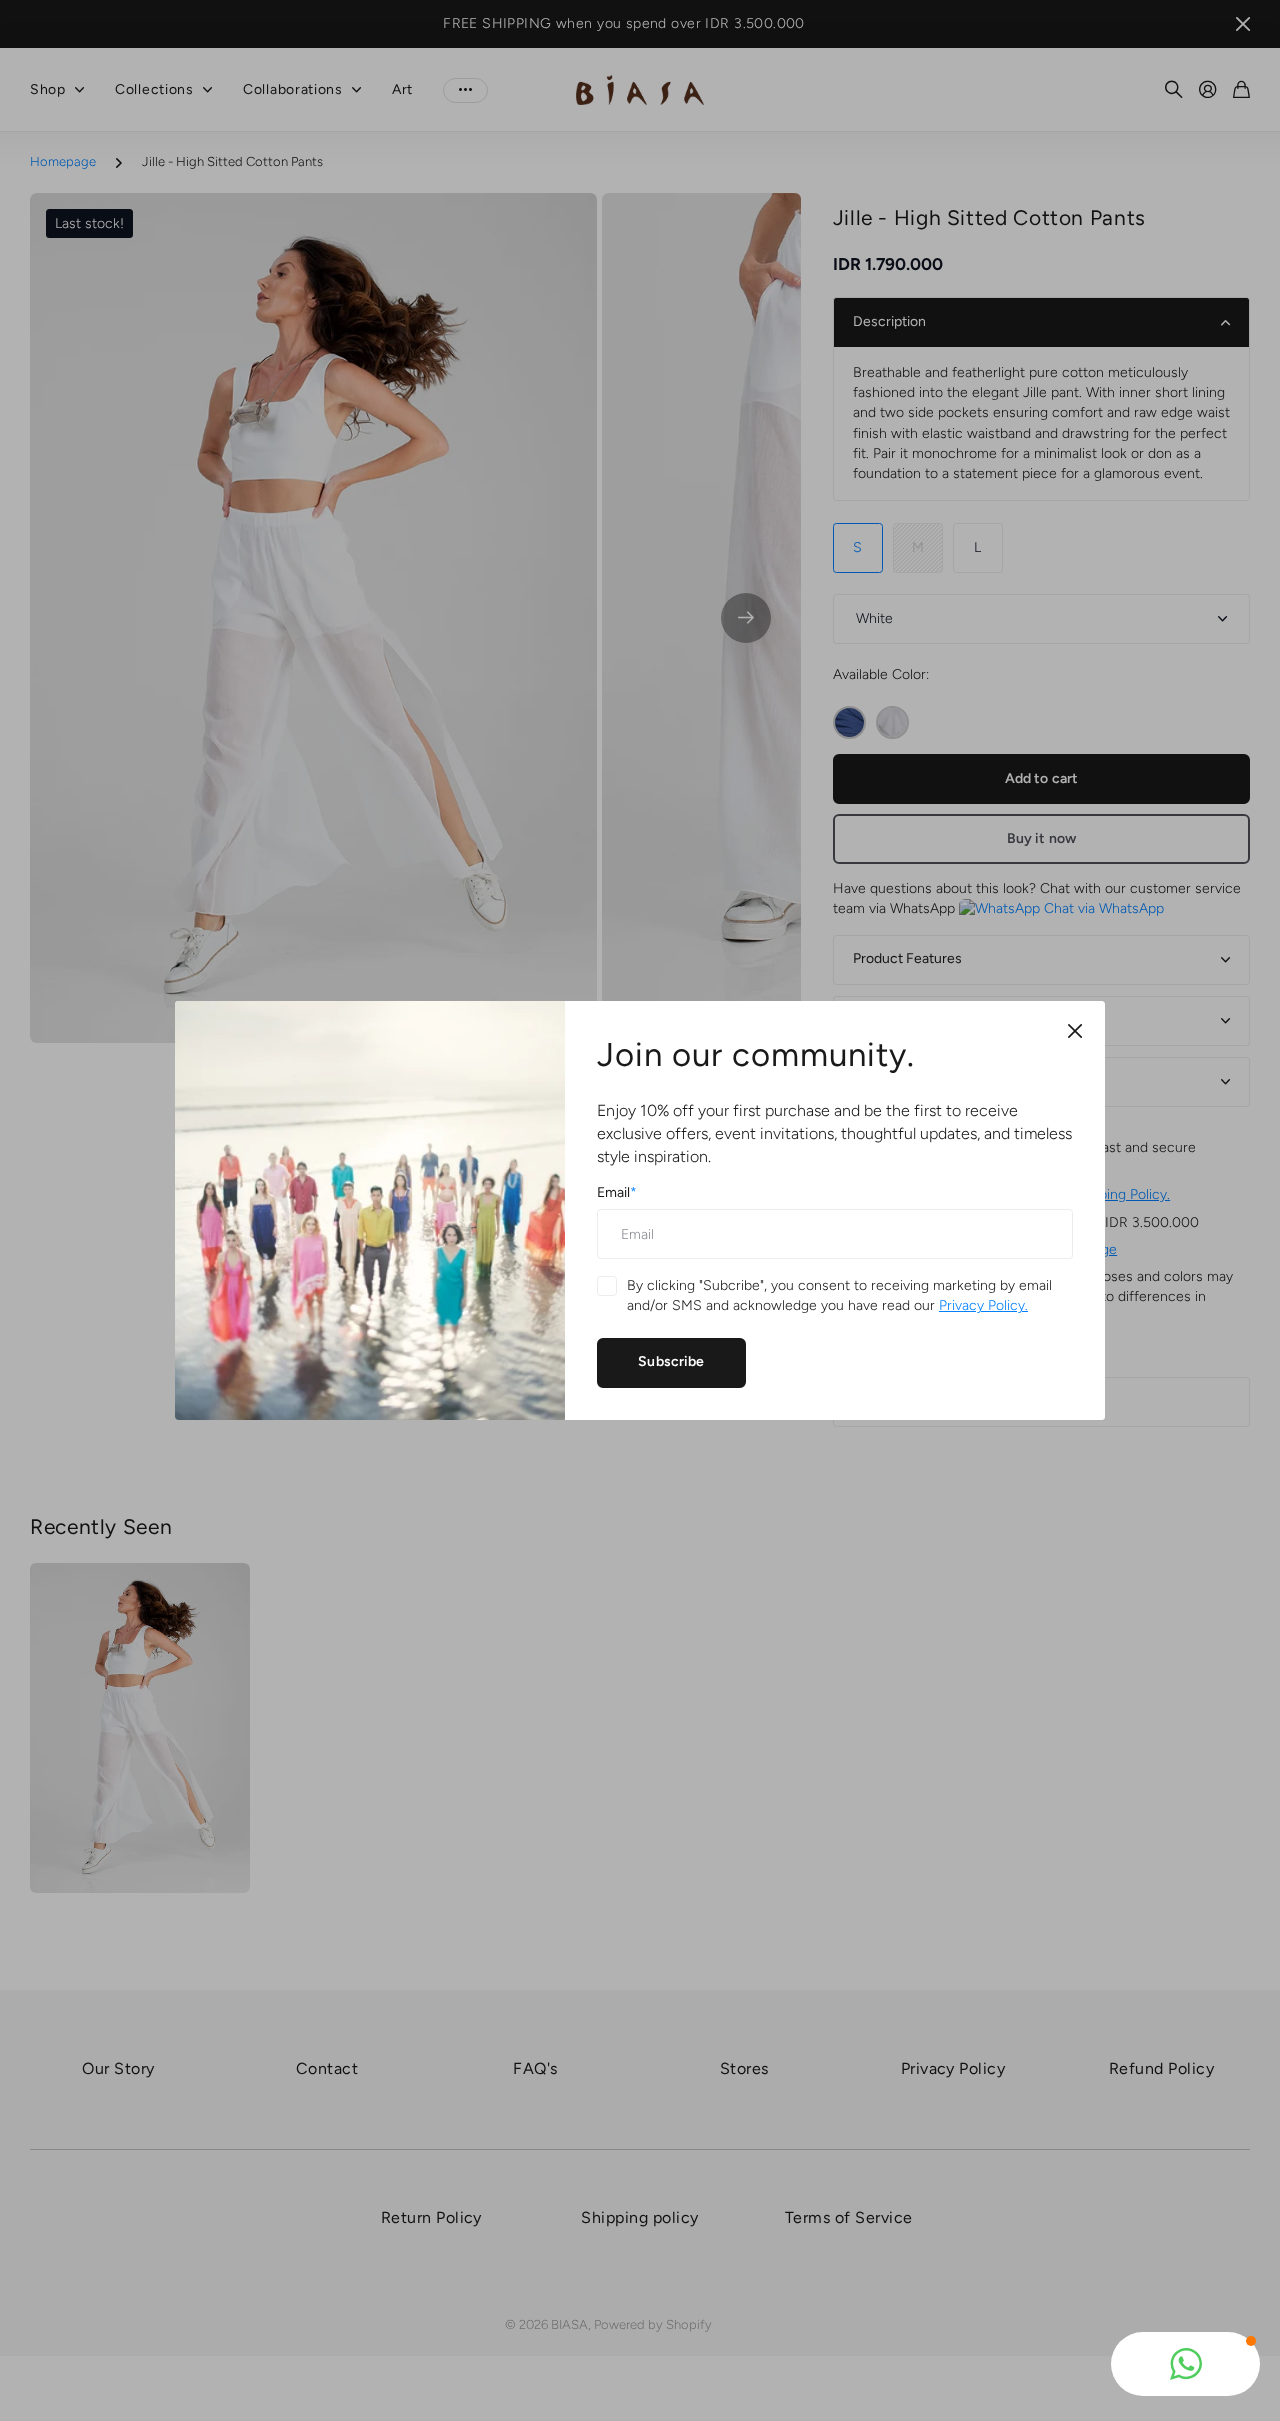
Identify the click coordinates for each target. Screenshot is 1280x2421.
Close (1075, 1031)
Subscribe (671, 1361)
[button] (1185, 2364)
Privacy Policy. (983, 1305)
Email (617, 1192)
